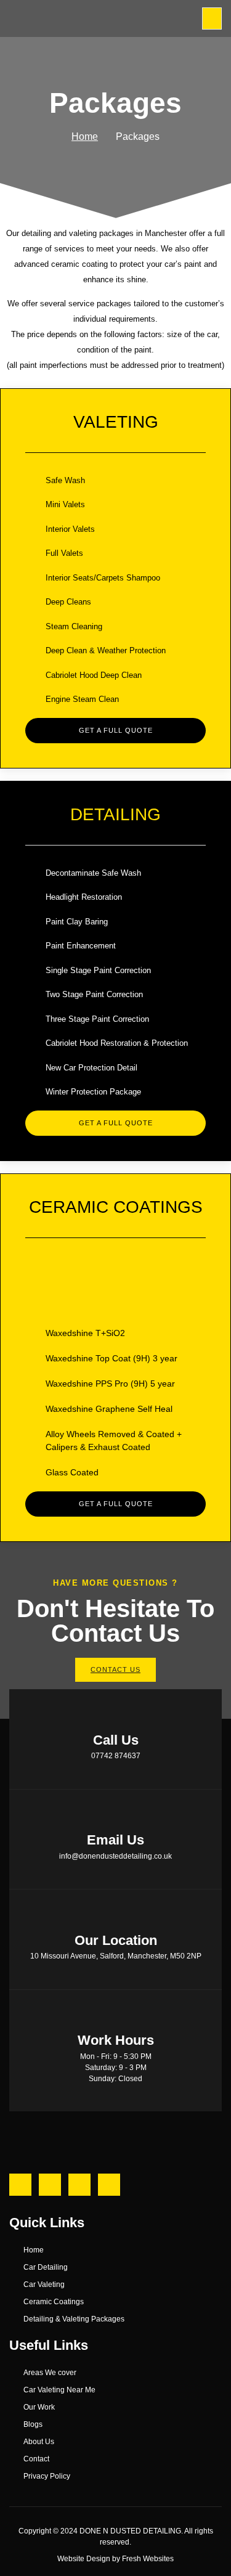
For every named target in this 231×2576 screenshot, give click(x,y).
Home (85, 137)
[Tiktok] (109, 2185)
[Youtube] (79, 2185)
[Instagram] (50, 2185)
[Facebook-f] (20, 2185)
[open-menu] (212, 18)
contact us (115, 1669)
